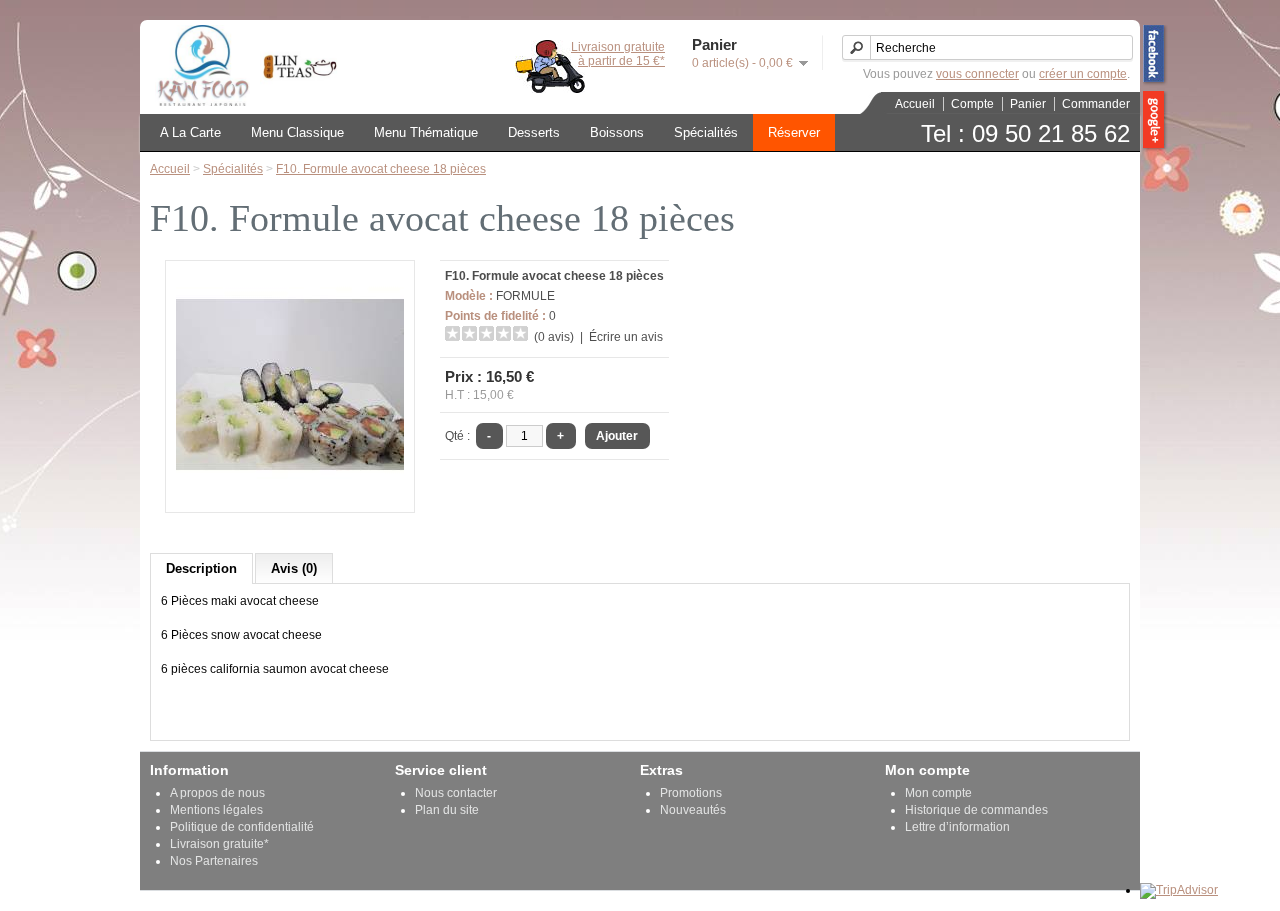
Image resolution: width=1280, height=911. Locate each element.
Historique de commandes (976, 810)
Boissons (617, 132)
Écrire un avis (626, 337)
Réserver (794, 132)
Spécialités (706, 132)
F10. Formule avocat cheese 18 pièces (381, 169)
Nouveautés (693, 810)
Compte (972, 104)
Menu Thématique (426, 132)
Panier (1028, 104)
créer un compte (1083, 74)
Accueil (915, 104)
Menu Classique (297, 132)
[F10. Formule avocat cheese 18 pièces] (290, 495)
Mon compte (938, 793)
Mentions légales (216, 810)
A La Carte (190, 132)
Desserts (534, 132)
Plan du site (447, 810)
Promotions (691, 793)
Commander (1096, 104)
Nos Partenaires (214, 861)
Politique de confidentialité (242, 827)
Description (201, 568)
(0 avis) (554, 337)
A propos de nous (217, 793)
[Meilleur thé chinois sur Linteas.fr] (295, 102)
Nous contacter (456, 793)
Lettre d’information (957, 827)
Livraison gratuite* (219, 844)
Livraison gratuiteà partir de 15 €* (618, 54)
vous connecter (977, 74)
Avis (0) (294, 568)
